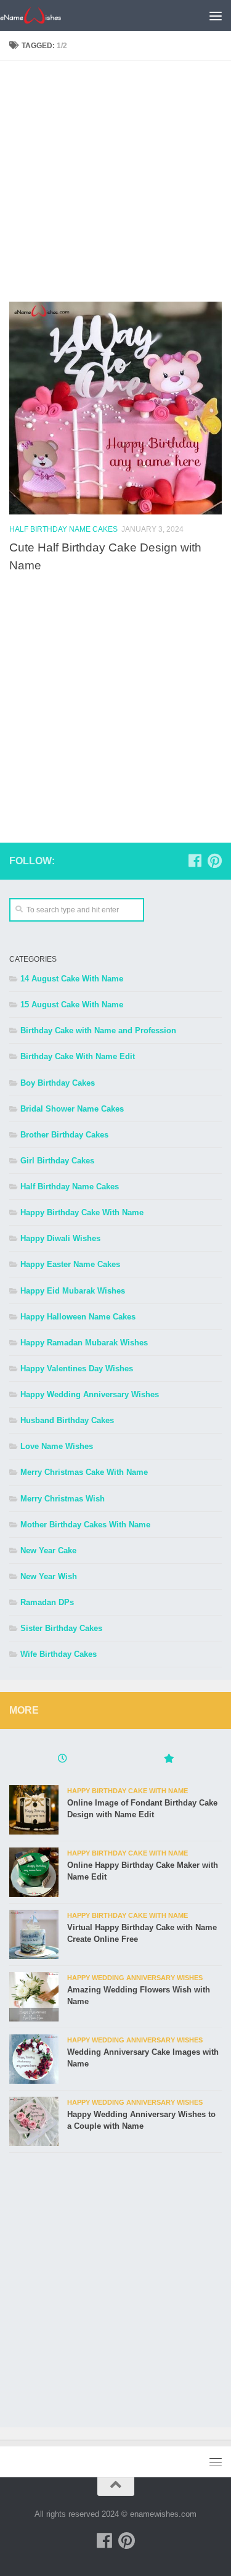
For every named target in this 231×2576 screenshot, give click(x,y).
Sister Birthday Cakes (61, 1628)
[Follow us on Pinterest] (214, 861)
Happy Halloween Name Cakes (78, 1317)
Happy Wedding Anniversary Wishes (90, 1394)
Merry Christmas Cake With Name (84, 1472)
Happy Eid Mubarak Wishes (73, 1291)
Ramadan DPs (47, 1602)
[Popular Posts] (169, 1760)
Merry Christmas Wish (63, 1499)
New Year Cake (48, 1550)
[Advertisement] (115, 186)
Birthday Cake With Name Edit (78, 1056)
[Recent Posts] (63, 1760)
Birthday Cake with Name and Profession (98, 1030)
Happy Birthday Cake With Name (82, 1212)
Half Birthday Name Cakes (63, 529)
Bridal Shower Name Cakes (72, 1109)
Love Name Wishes (57, 1446)
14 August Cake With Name (72, 979)
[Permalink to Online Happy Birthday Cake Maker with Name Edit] (34, 1872)
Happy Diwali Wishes (60, 1238)
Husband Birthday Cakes (67, 1420)
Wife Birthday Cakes (59, 1654)
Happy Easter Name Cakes (70, 1264)
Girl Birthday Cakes (57, 1161)
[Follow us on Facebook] (195, 861)
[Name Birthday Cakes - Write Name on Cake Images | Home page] (41, 15)
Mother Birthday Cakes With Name (85, 1525)
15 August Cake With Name (72, 1005)
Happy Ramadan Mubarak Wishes (84, 1343)
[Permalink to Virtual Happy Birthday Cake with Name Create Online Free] (34, 1934)
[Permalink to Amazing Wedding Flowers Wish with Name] (34, 1997)
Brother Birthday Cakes (64, 1135)
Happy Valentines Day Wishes (77, 1368)
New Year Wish (49, 1576)
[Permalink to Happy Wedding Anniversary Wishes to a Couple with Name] (34, 2121)
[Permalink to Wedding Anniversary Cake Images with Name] (34, 2059)
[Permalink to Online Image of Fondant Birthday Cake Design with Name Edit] (34, 1810)
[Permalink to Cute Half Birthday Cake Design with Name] (115, 408)
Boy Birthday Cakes (58, 1083)
